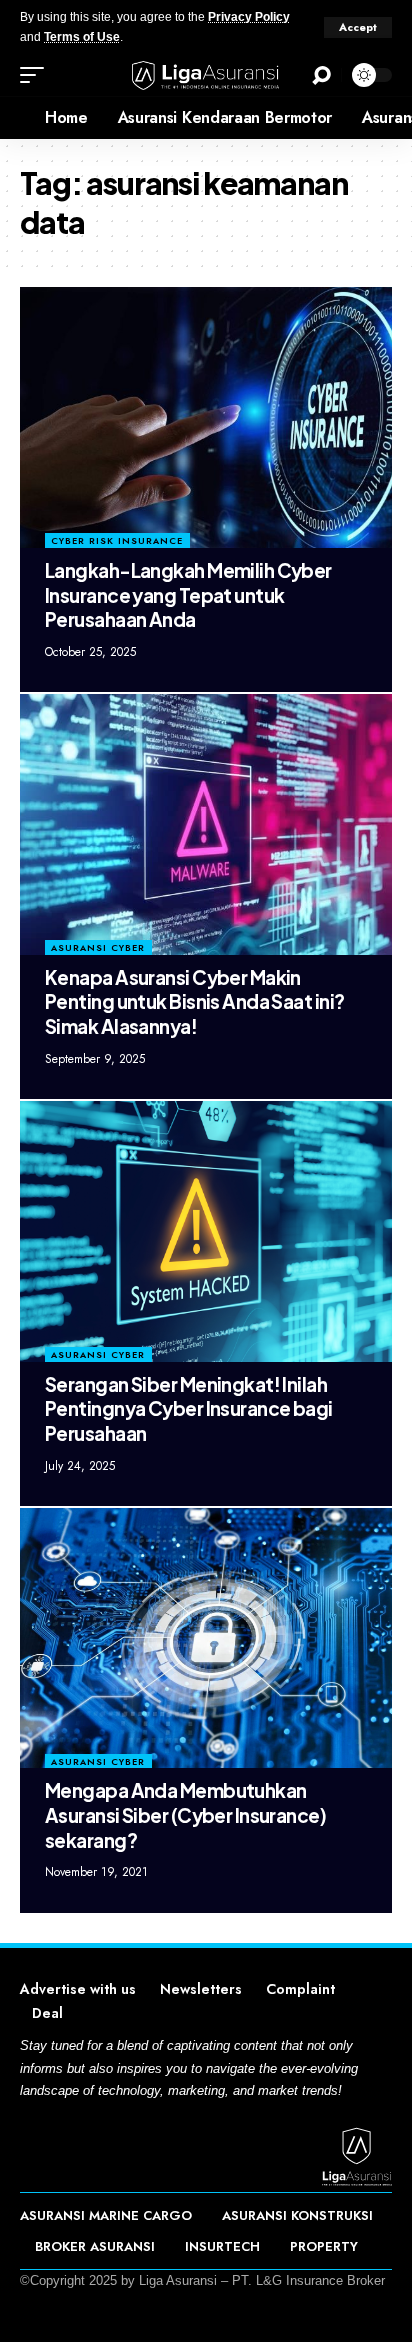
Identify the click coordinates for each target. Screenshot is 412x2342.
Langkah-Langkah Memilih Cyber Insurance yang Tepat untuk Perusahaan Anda (188, 594)
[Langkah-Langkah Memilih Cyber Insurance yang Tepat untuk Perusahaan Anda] (206, 417)
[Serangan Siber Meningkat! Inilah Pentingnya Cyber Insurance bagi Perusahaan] (206, 1231)
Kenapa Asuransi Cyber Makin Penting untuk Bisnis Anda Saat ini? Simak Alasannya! (194, 1001)
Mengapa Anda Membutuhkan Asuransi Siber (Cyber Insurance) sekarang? (185, 1814)
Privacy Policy (249, 17)
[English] (15, 118)
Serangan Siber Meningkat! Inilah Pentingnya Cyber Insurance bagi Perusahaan (189, 1408)
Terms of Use (82, 37)
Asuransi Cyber (98, 947)
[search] (321, 75)
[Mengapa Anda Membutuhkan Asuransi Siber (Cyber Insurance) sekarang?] (206, 1638)
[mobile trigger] (37, 75)
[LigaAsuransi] (206, 75)
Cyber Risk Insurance (117, 540)
